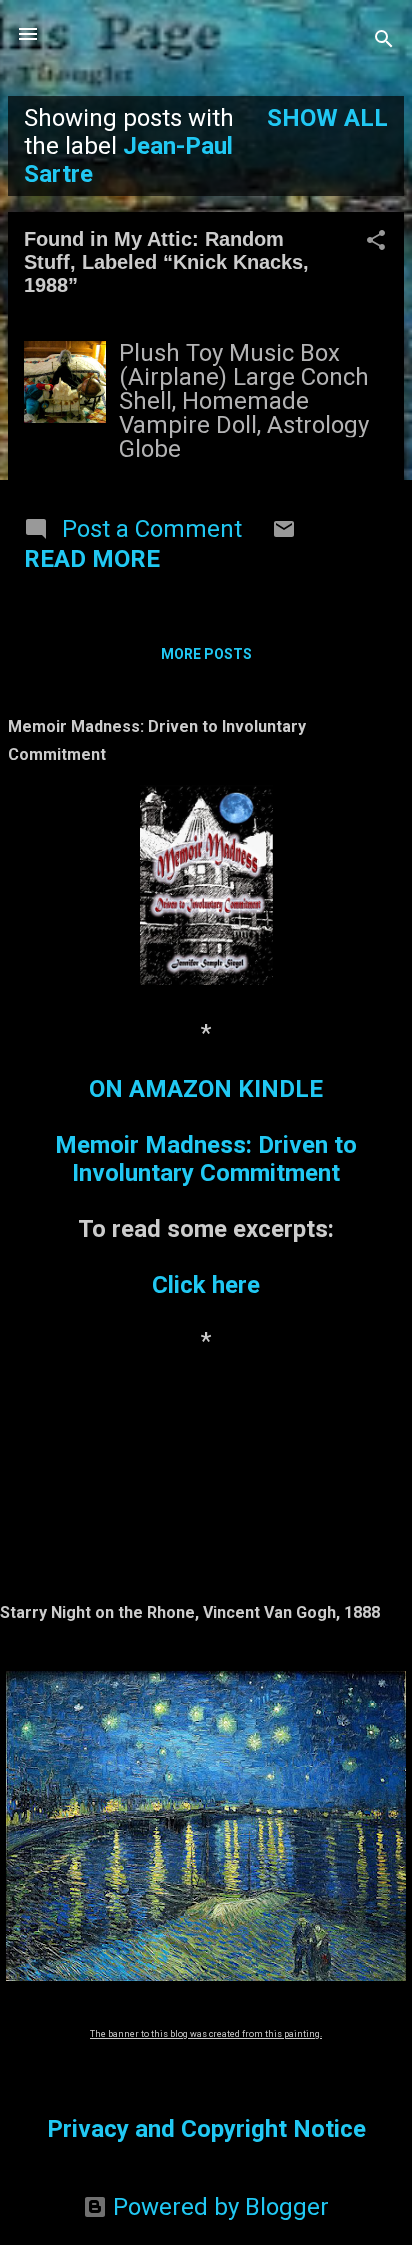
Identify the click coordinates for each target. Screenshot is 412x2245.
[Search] (384, 40)
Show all (327, 118)
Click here (206, 1285)
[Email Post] (284, 533)
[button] (376, 242)
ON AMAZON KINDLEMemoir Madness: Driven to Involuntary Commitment (206, 1131)
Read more (92, 559)
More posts (206, 654)
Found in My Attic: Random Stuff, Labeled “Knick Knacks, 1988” (166, 262)
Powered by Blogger (218, 2207)
